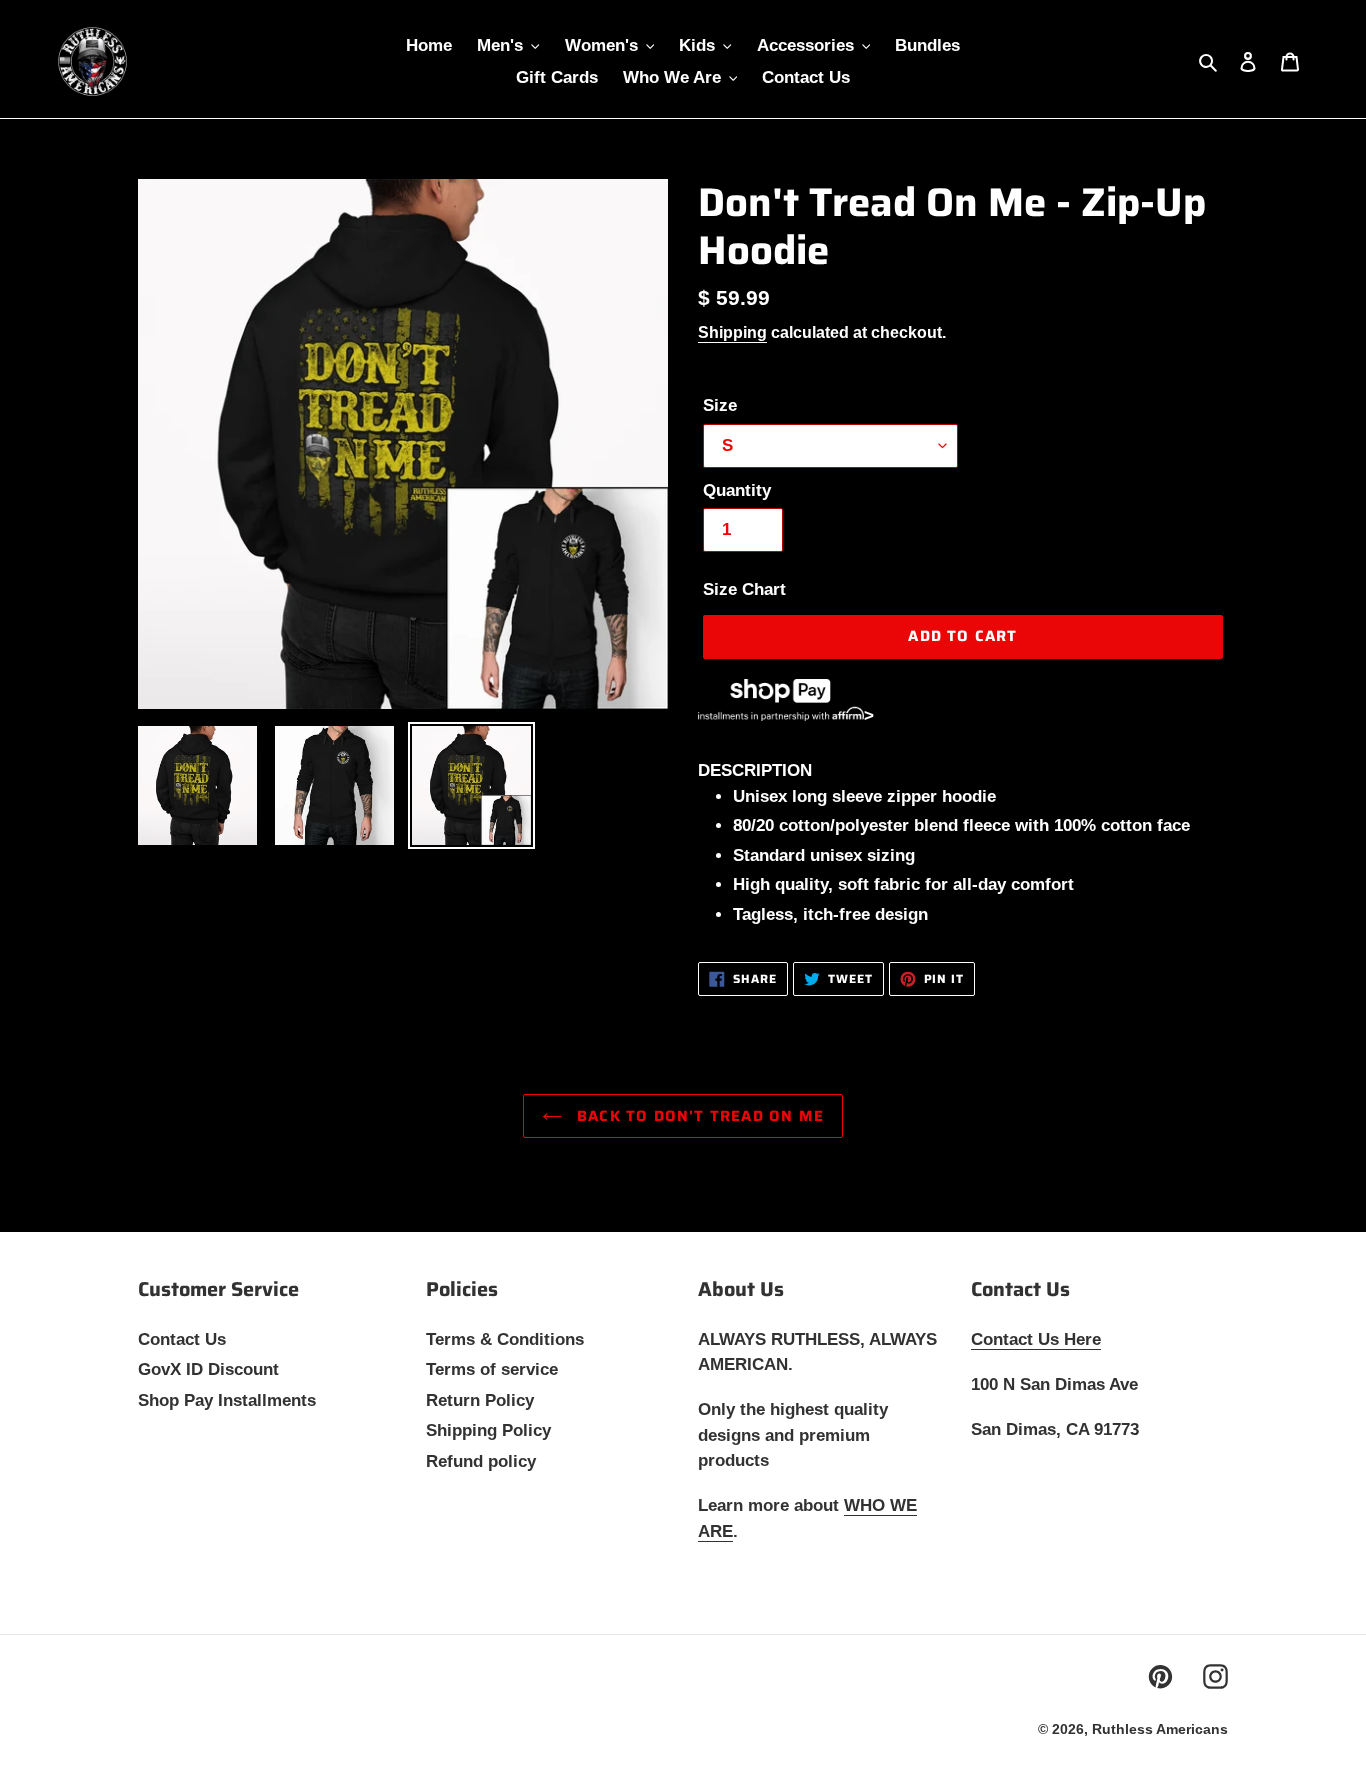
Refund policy (481, 1461)
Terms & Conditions (505, 1339)
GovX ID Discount (208, 1369)
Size (720, 405)
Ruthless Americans (1160, 1729)
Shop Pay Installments (227, 1400)
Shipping (732, 332)
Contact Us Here (1036, 1339)
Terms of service (492, 1369)
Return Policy (480, 1400)
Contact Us (182, 1339)
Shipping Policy (488, 1430)
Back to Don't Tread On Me (698, 1116)
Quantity (737, 490)
